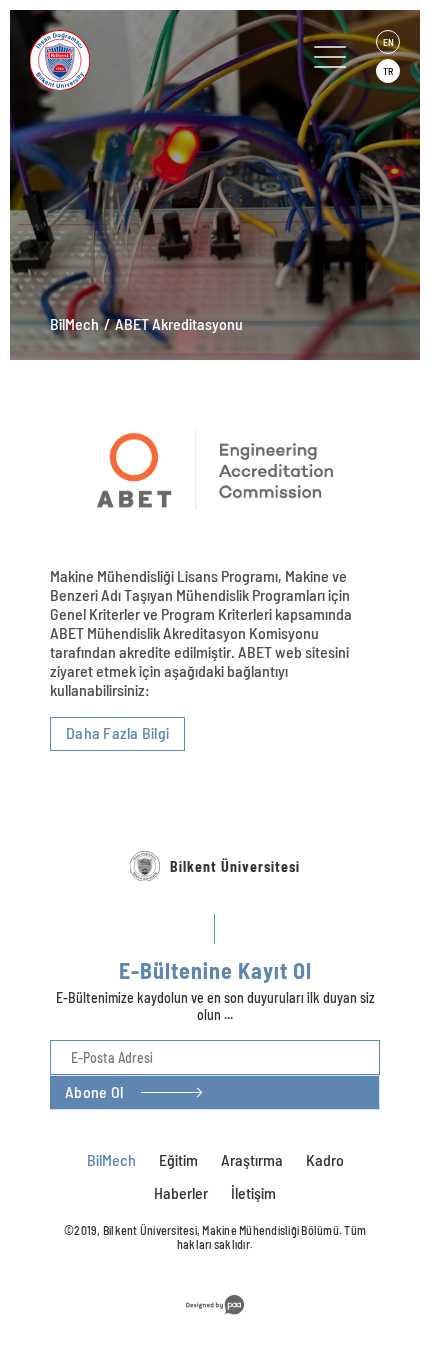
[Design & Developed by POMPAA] (215, 1317)
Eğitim (178, 1159)
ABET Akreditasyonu (179, 323)
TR (388, 71)
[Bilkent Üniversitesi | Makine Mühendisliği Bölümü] (134, 60)
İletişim (253, 1192)
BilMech (74, 323)
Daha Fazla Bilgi (117, 732)
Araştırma (252, 1159)
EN (388, 42)
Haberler (181, 1192)
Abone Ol (94, 1091)
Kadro (325, 1159)
